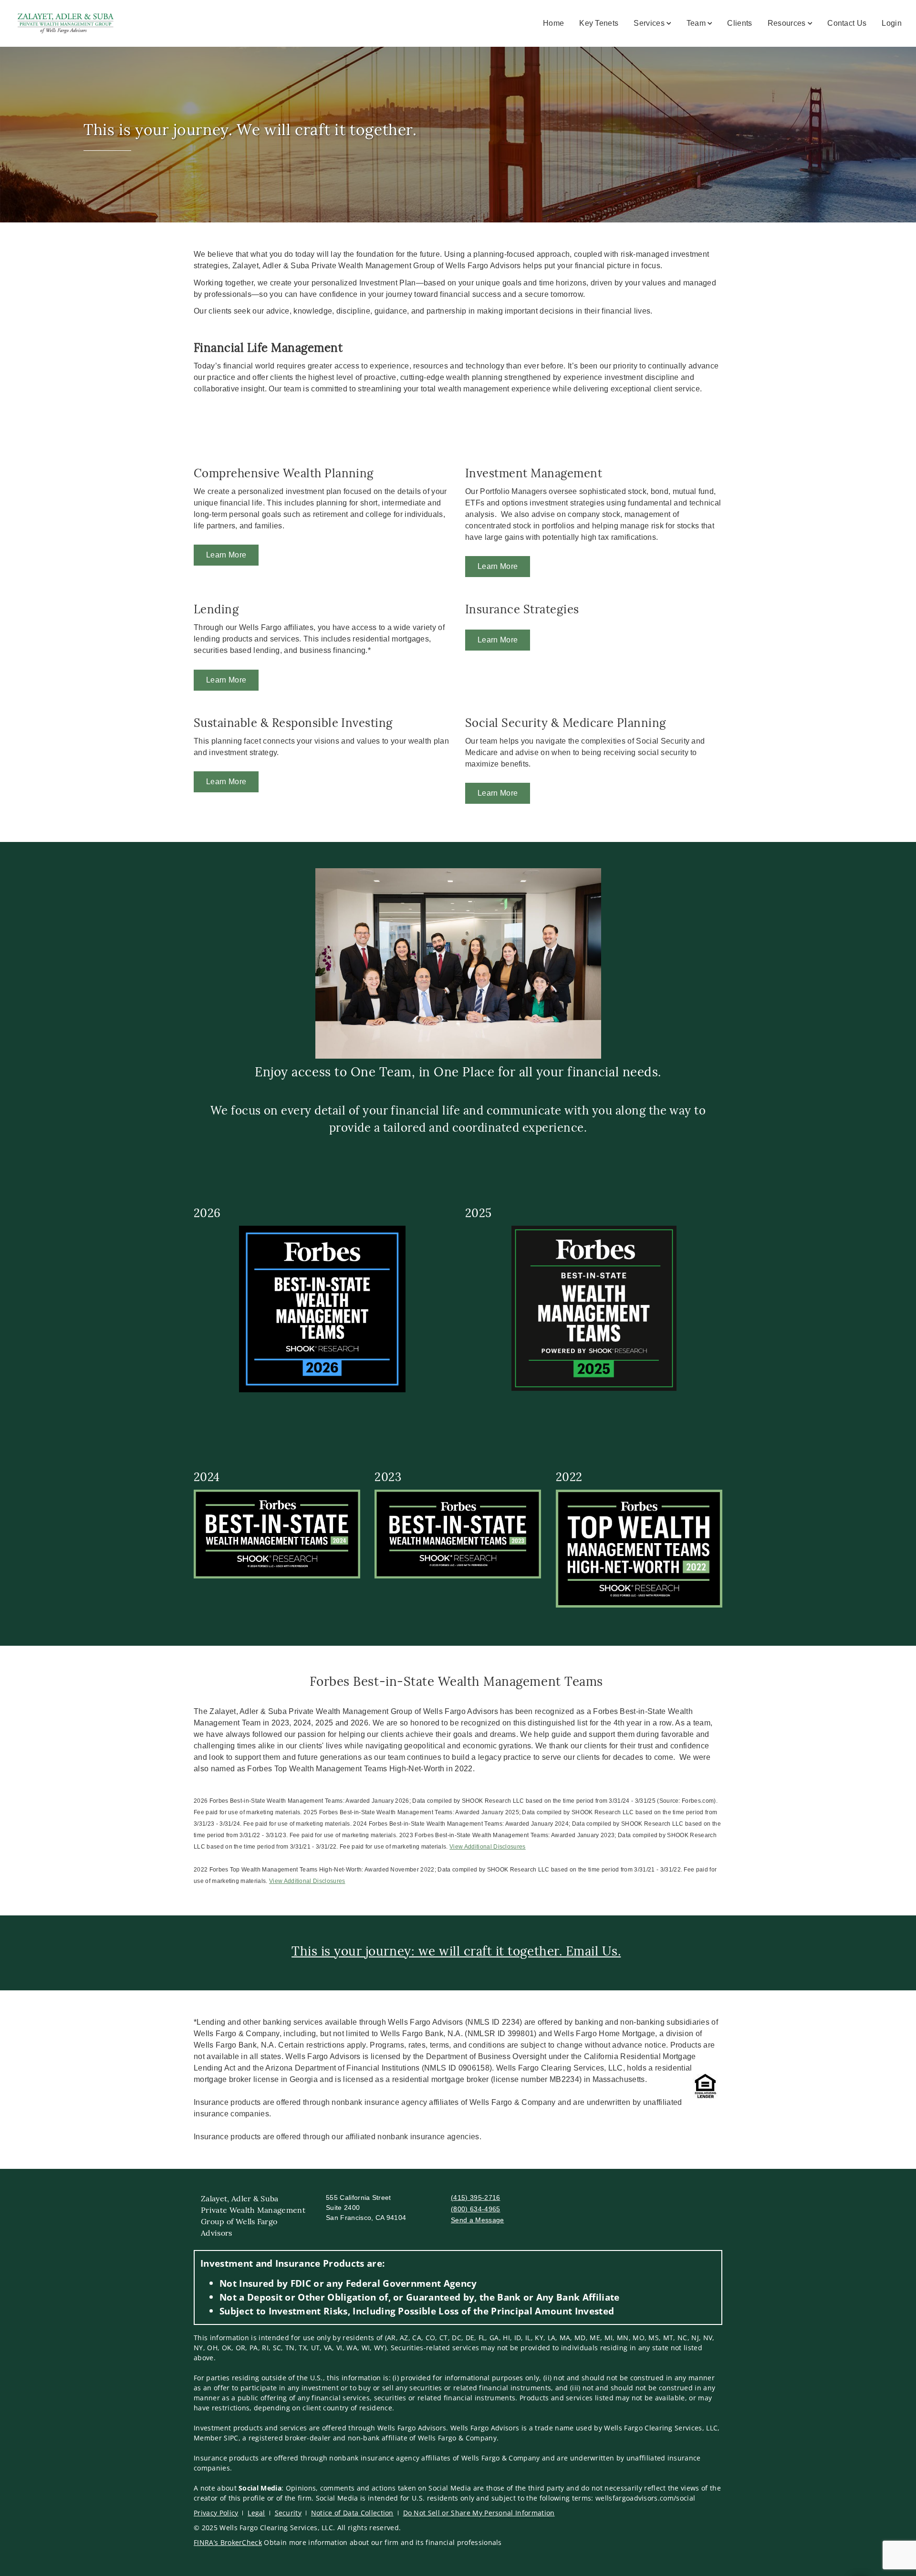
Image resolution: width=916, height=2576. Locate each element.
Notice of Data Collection (352, 2513)
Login (892, 23)
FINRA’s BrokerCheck (228, 2542)
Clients (739, 23)
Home (553, 23)
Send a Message (477, 2220)
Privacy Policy (216, 2513)
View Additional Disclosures (488, 1847)
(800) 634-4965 (475, 2209)
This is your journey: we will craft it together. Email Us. (456, 1951)
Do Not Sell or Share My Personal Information (479, 2513)
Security (288, 2513)
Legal (256, 2513)
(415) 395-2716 (475, 2197)
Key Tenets (599, 23)
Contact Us (847, 23)
